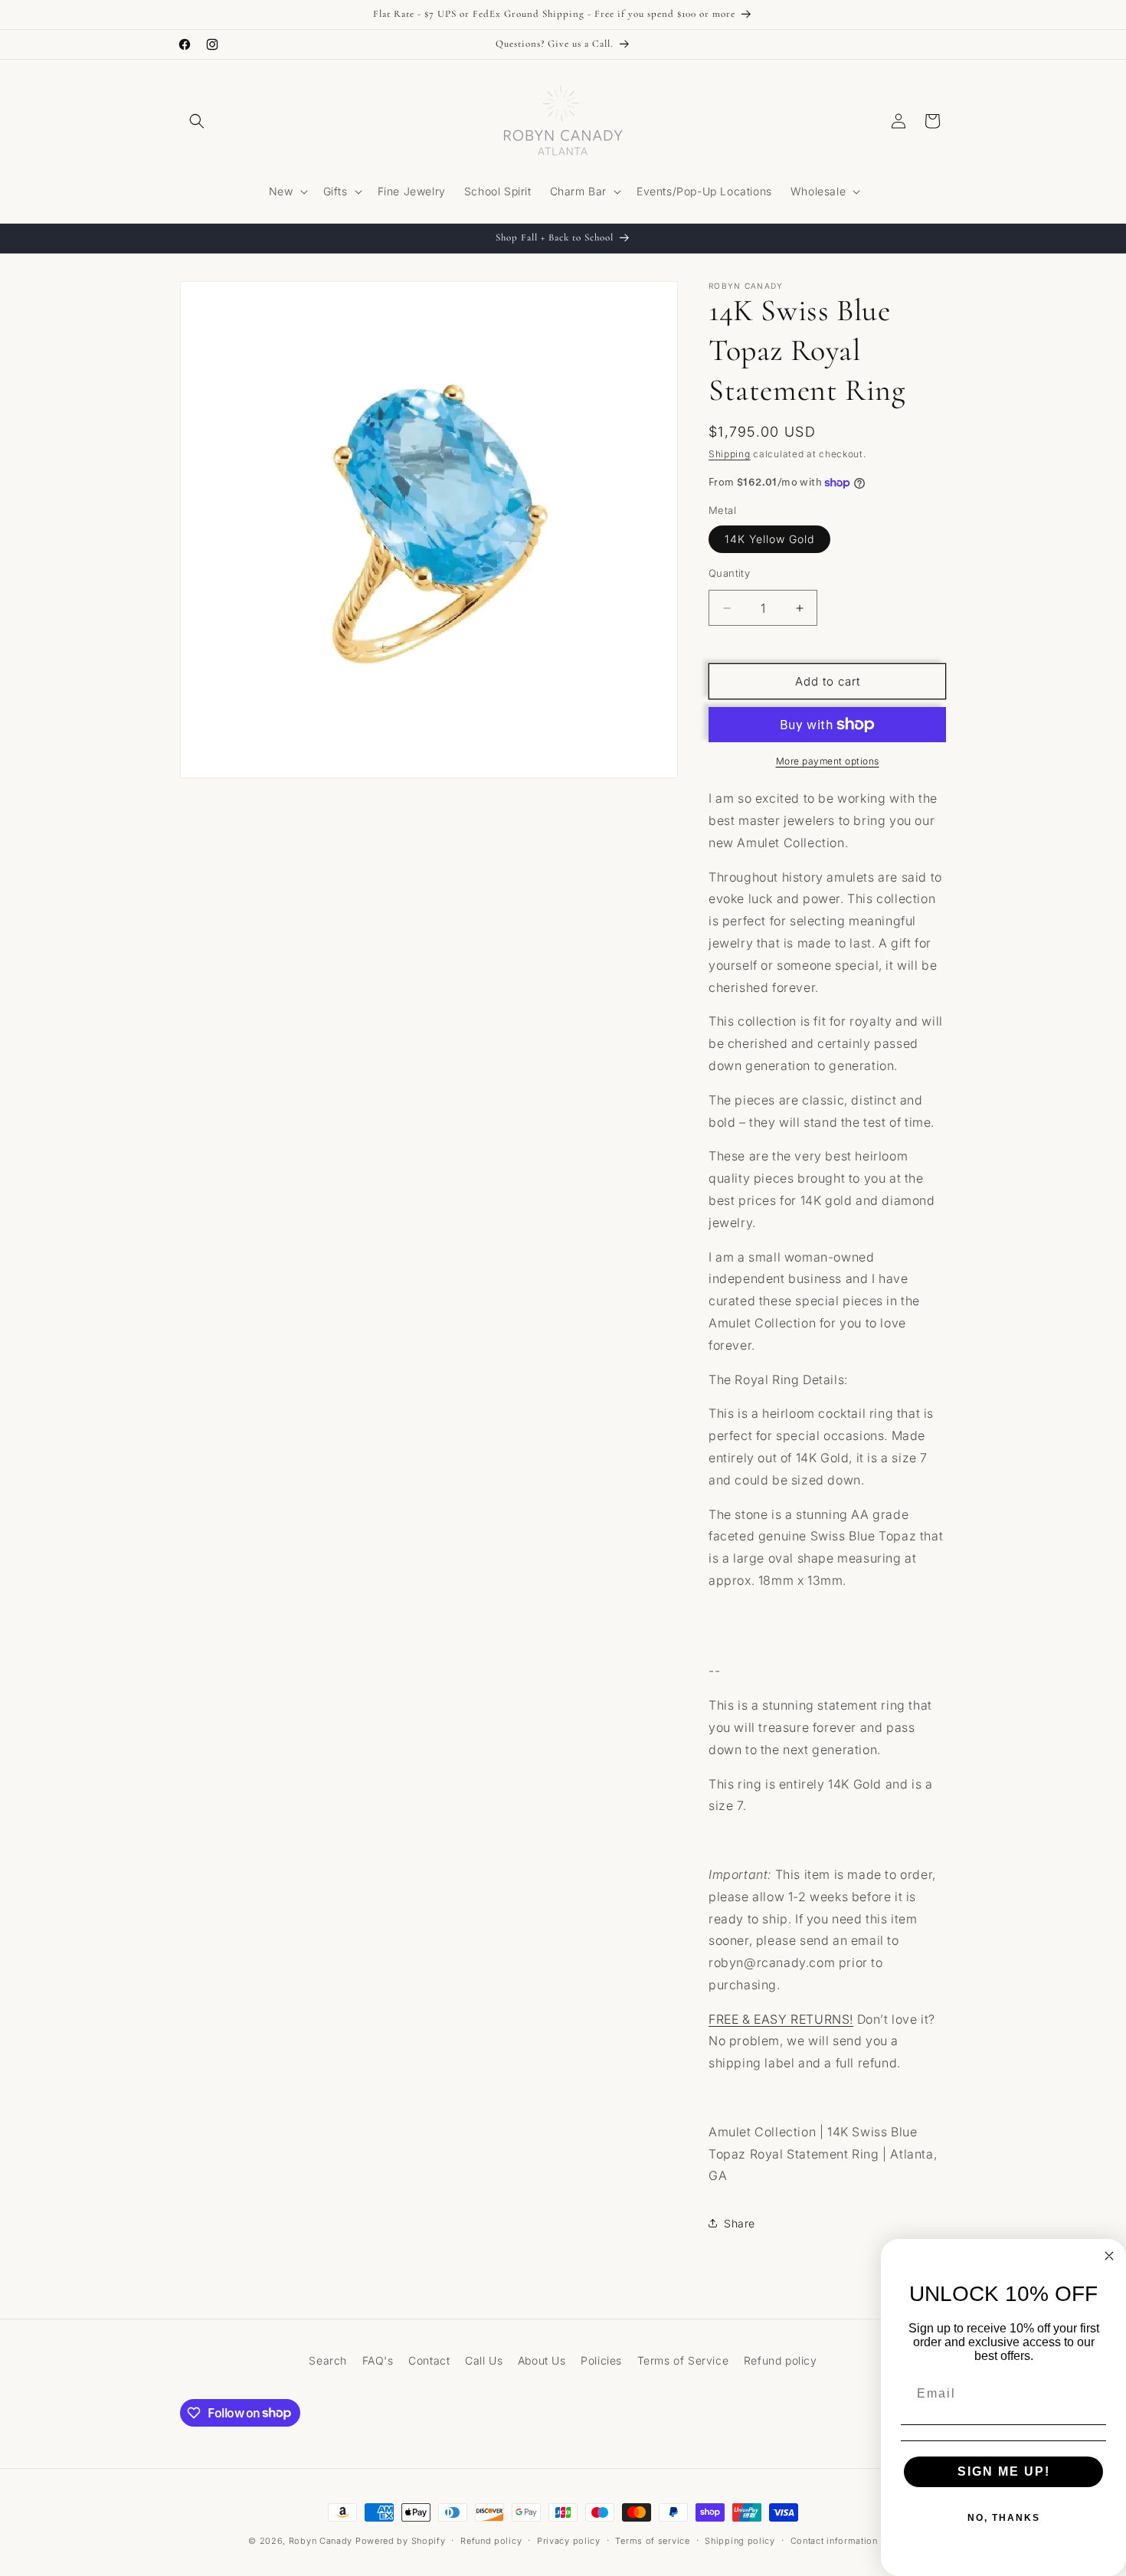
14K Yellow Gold (769, 539)
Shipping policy (740, 2540)
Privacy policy (569, 2540)
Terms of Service (683, 2360)
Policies (601, 2360)
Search (328, 2360)
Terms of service (652, 2540)
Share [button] (740, 2223)
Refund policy (781, 2360)
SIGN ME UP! (1004, 2471)
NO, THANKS (1004, 2518)
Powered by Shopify (401, 2541)
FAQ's (378, 2360)
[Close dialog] (1109, 2256)
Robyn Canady (321, 2541)
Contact (429, 2360)
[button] (197, 121)
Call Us (484, 2360)
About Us (542, 2360)
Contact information (834, 2540)
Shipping (730, 454)
